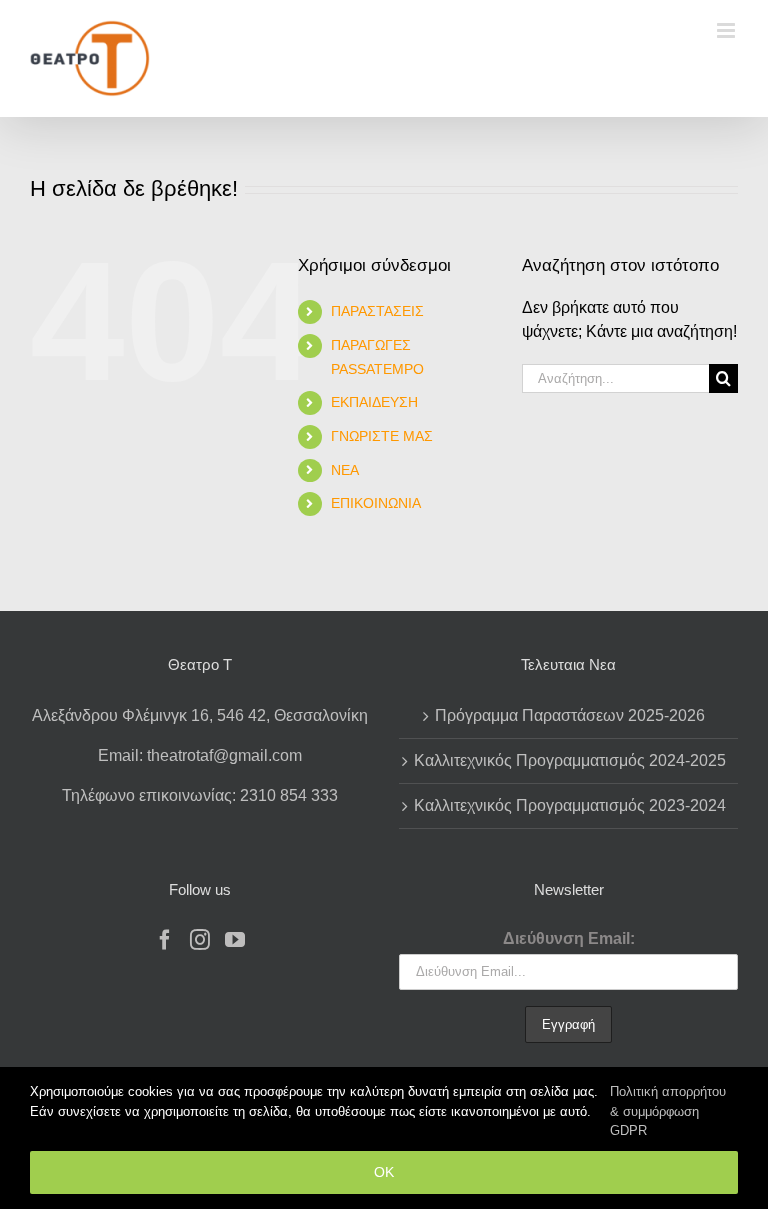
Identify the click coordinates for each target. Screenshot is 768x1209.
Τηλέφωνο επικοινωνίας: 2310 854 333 (200, 795)
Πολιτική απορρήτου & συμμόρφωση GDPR (668, 1111)
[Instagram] (200, 940)
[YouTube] (235, 940)
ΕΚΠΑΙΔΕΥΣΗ (374, 402)
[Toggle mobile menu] (727, 30)
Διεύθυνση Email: (569, 938)
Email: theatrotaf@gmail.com (200, 755)
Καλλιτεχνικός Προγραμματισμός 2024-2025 (570, 760)
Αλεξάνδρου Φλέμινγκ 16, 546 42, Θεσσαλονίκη (200, 715)
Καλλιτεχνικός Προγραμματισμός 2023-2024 (570, 805)
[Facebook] (165, 940)
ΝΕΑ (345, 470)
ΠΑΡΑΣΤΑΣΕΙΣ (377, 311)
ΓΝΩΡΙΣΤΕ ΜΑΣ (382, 436)
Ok (384, 1172)
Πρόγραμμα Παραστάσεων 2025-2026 (570, 715)
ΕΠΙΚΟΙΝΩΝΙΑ (376, 503)
